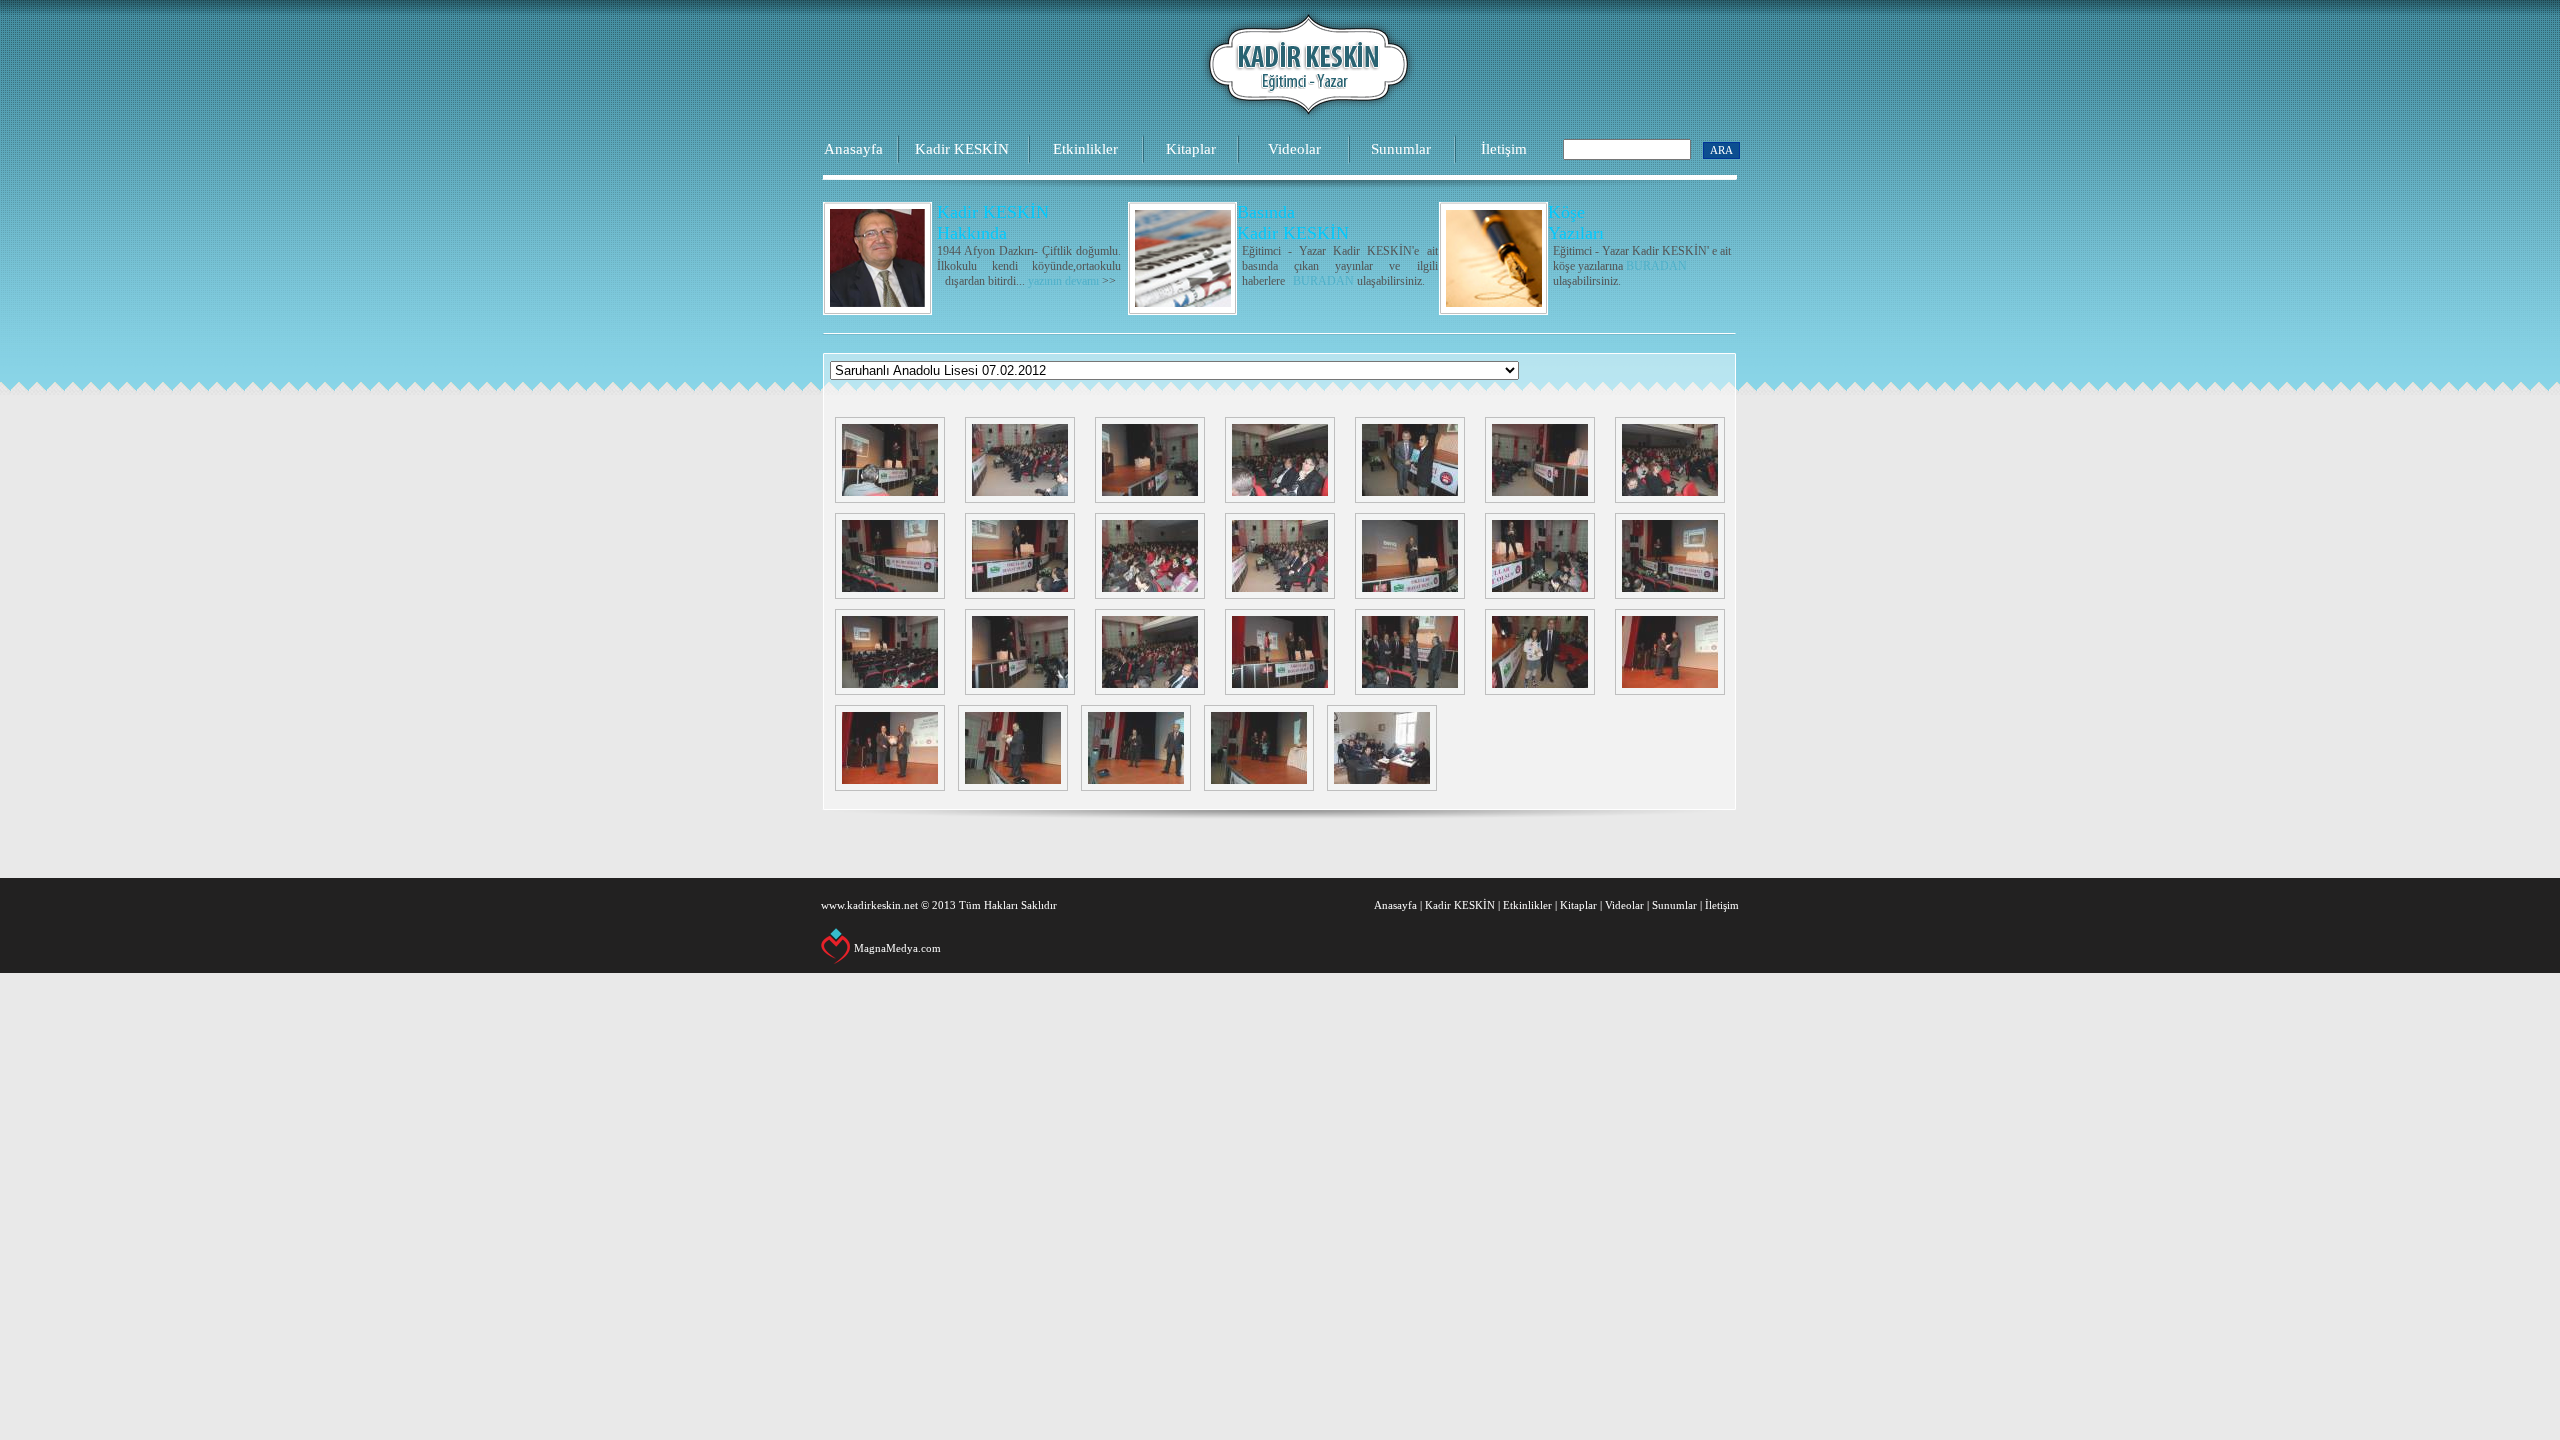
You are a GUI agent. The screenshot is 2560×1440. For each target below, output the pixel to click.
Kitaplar (1191, 149)
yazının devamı (1063, 281)
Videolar (1294, 149)
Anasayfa (853, 149)
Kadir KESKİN (962, 149)
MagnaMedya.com (897, 948)
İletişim (1504, 149)
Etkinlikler (1085, 149)
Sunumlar (1401, 149)
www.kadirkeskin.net (869, 905)
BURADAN (1323, 281)
